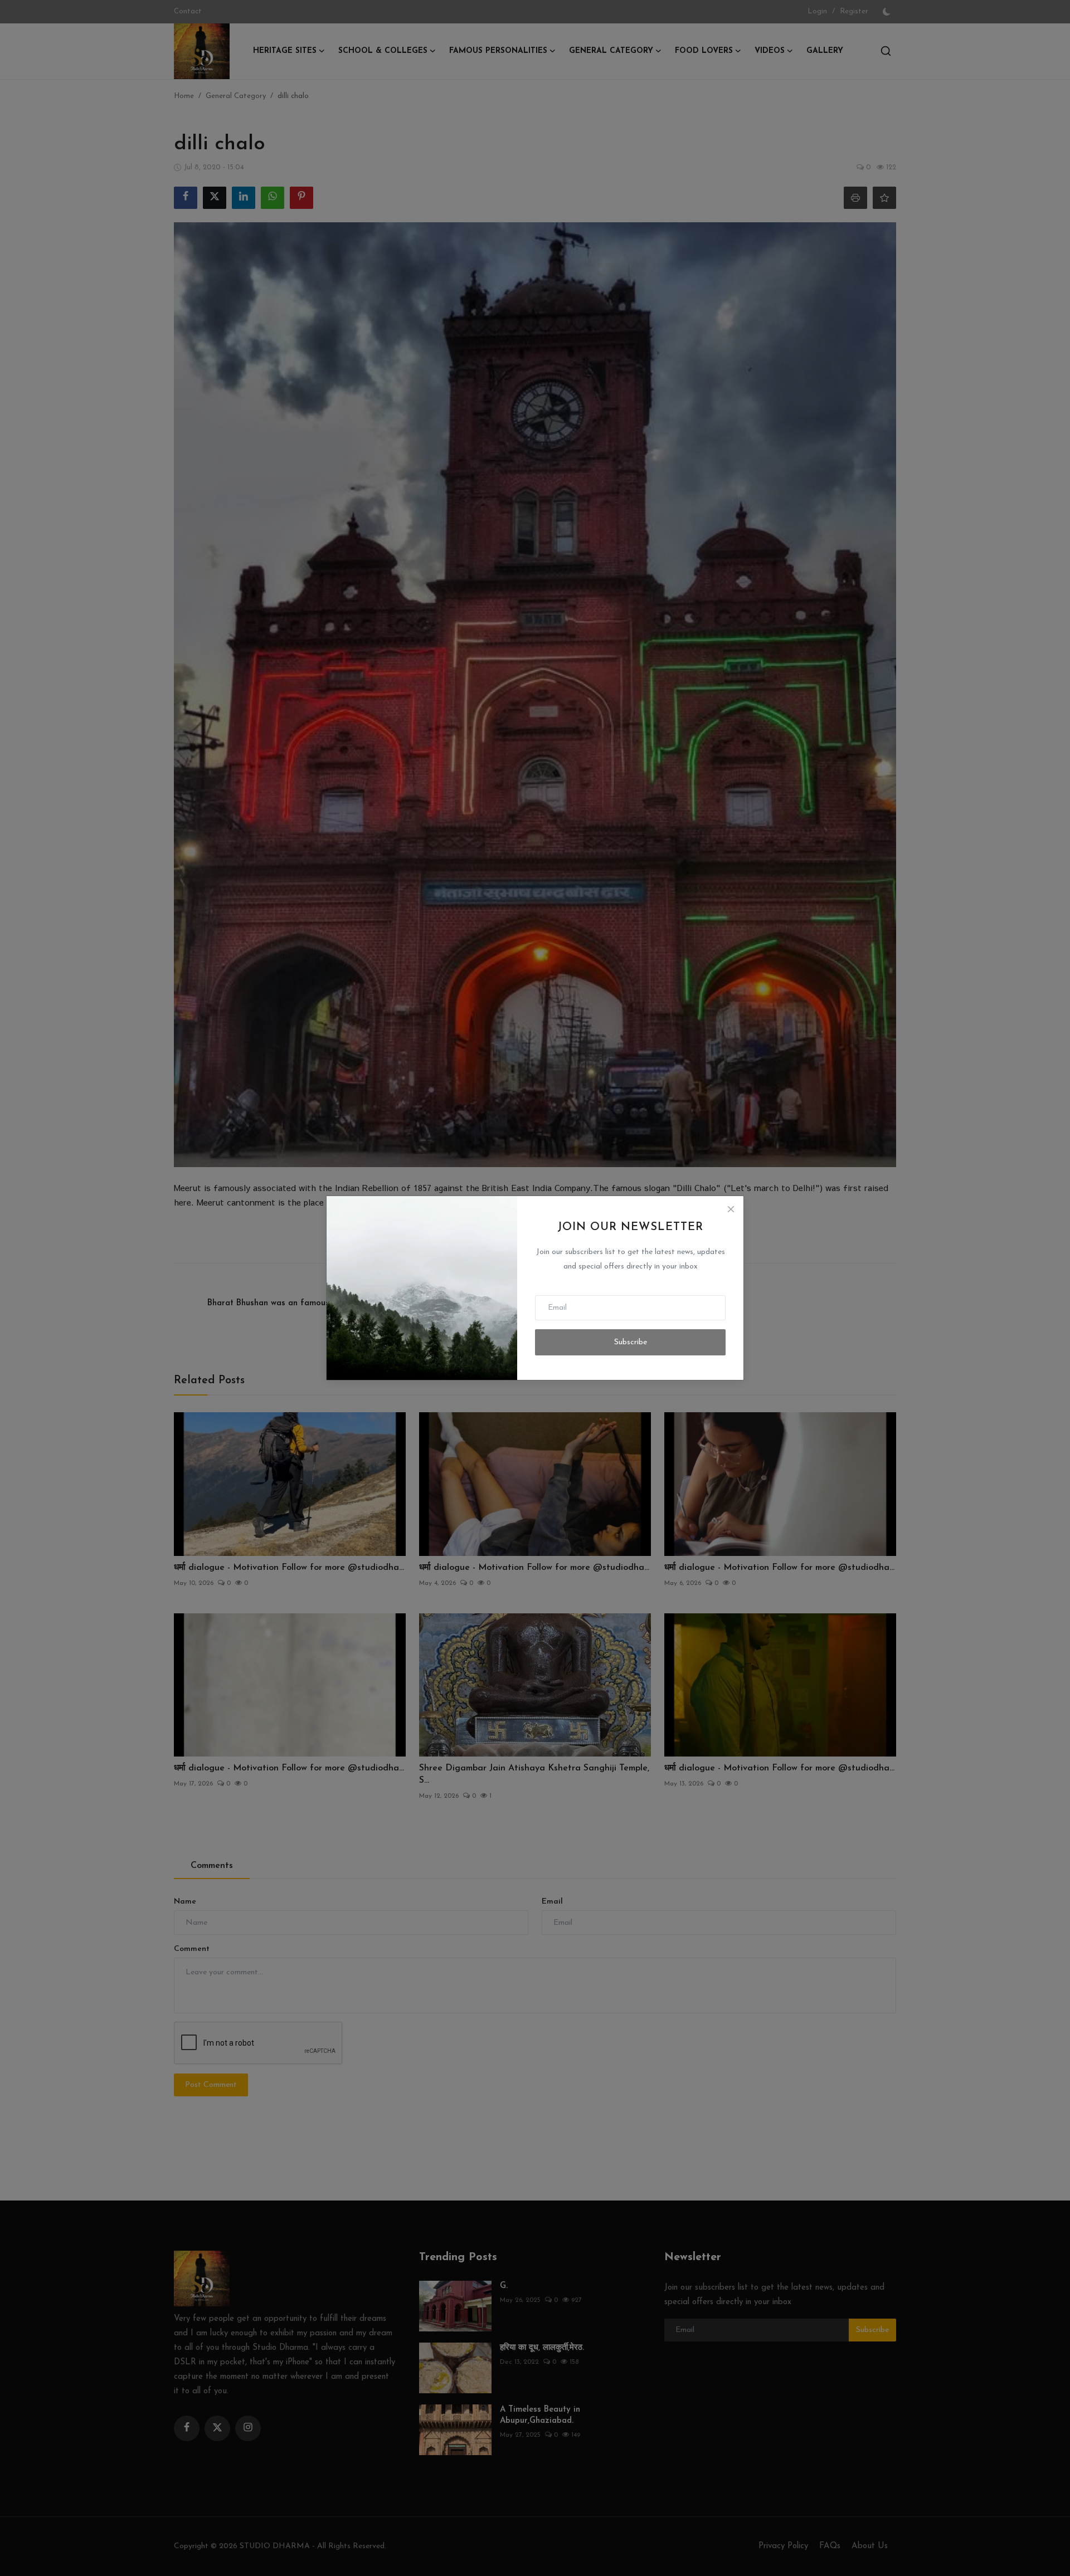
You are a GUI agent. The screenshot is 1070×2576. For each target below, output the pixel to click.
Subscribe (631, 1342)
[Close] (731, 1209)
